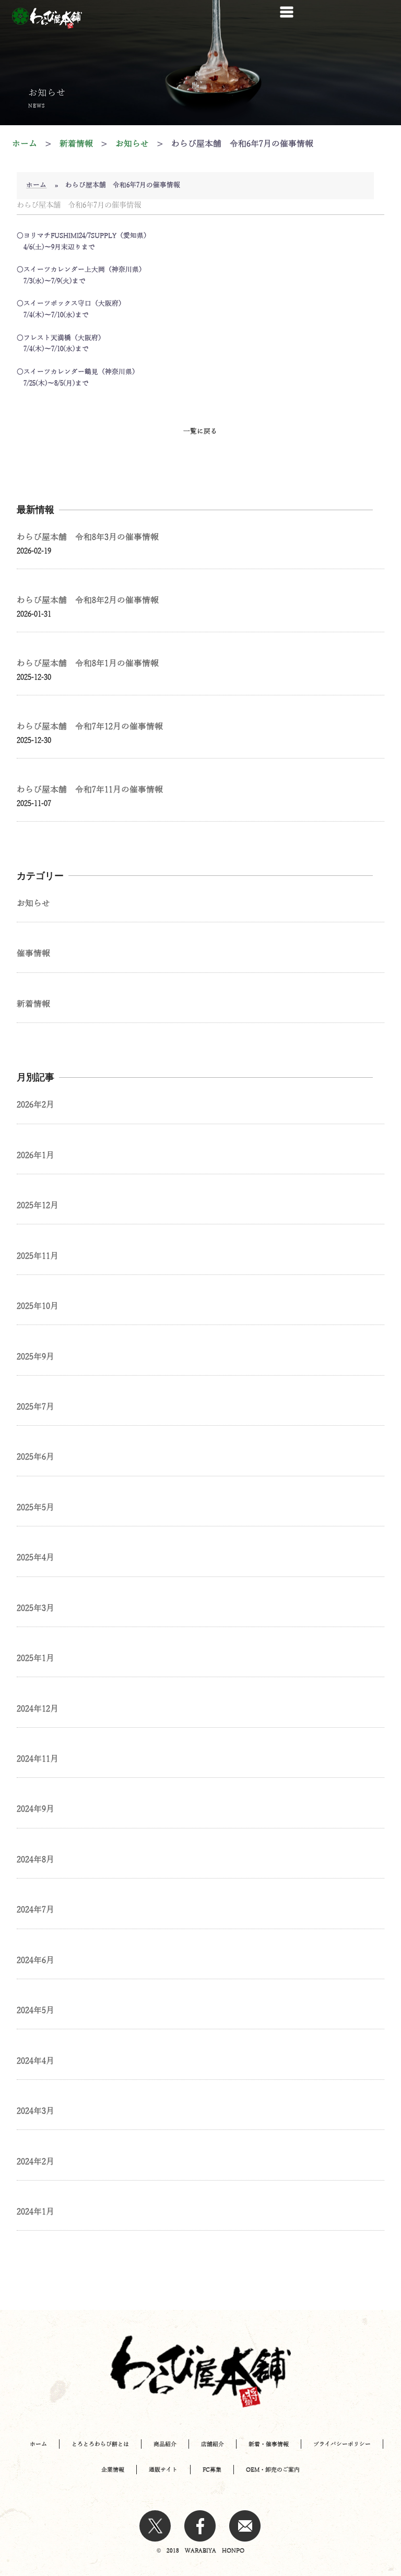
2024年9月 (36, 1809)
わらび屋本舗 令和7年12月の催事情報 (90, 727)
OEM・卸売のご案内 (273, 2470)
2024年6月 (36, 1960)
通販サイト (163, 2470)
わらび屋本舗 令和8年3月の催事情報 (88, 537)
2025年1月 (36, 1658)
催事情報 (33, 954)
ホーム (36, 185)
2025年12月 (38, 1206)
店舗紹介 (213, 2444)
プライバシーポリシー (342, 2444)
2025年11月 (38, 1256)
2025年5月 (36, 1508)
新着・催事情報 (269, 2444)
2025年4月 (36, 1558)
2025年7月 (36, 1407)
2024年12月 (38, 1709)
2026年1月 (36, 1155)
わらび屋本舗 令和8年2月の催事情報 (88, 600)
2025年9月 (36, 1357)
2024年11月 (38, 1759)
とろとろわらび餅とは (100, 2444)
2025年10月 (38, 1306)
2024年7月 (36, 1910)
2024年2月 (36, 2162)
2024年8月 (36, 1860)
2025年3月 (36, 1608)
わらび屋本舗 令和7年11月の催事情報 (90, 790)
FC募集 (212, 2470)
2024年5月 (36, 2011)
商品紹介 (165, 2444)
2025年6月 (36, 1457)
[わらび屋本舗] (47, 18)
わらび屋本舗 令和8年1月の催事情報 (88, 664)
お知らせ (33, 904)
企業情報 (113, 2470)
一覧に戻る (200, 431)
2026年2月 (36, 1105)
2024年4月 (36, 2061)
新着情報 (33, 1004)
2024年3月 (36, 2111)
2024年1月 (36, 2212)
